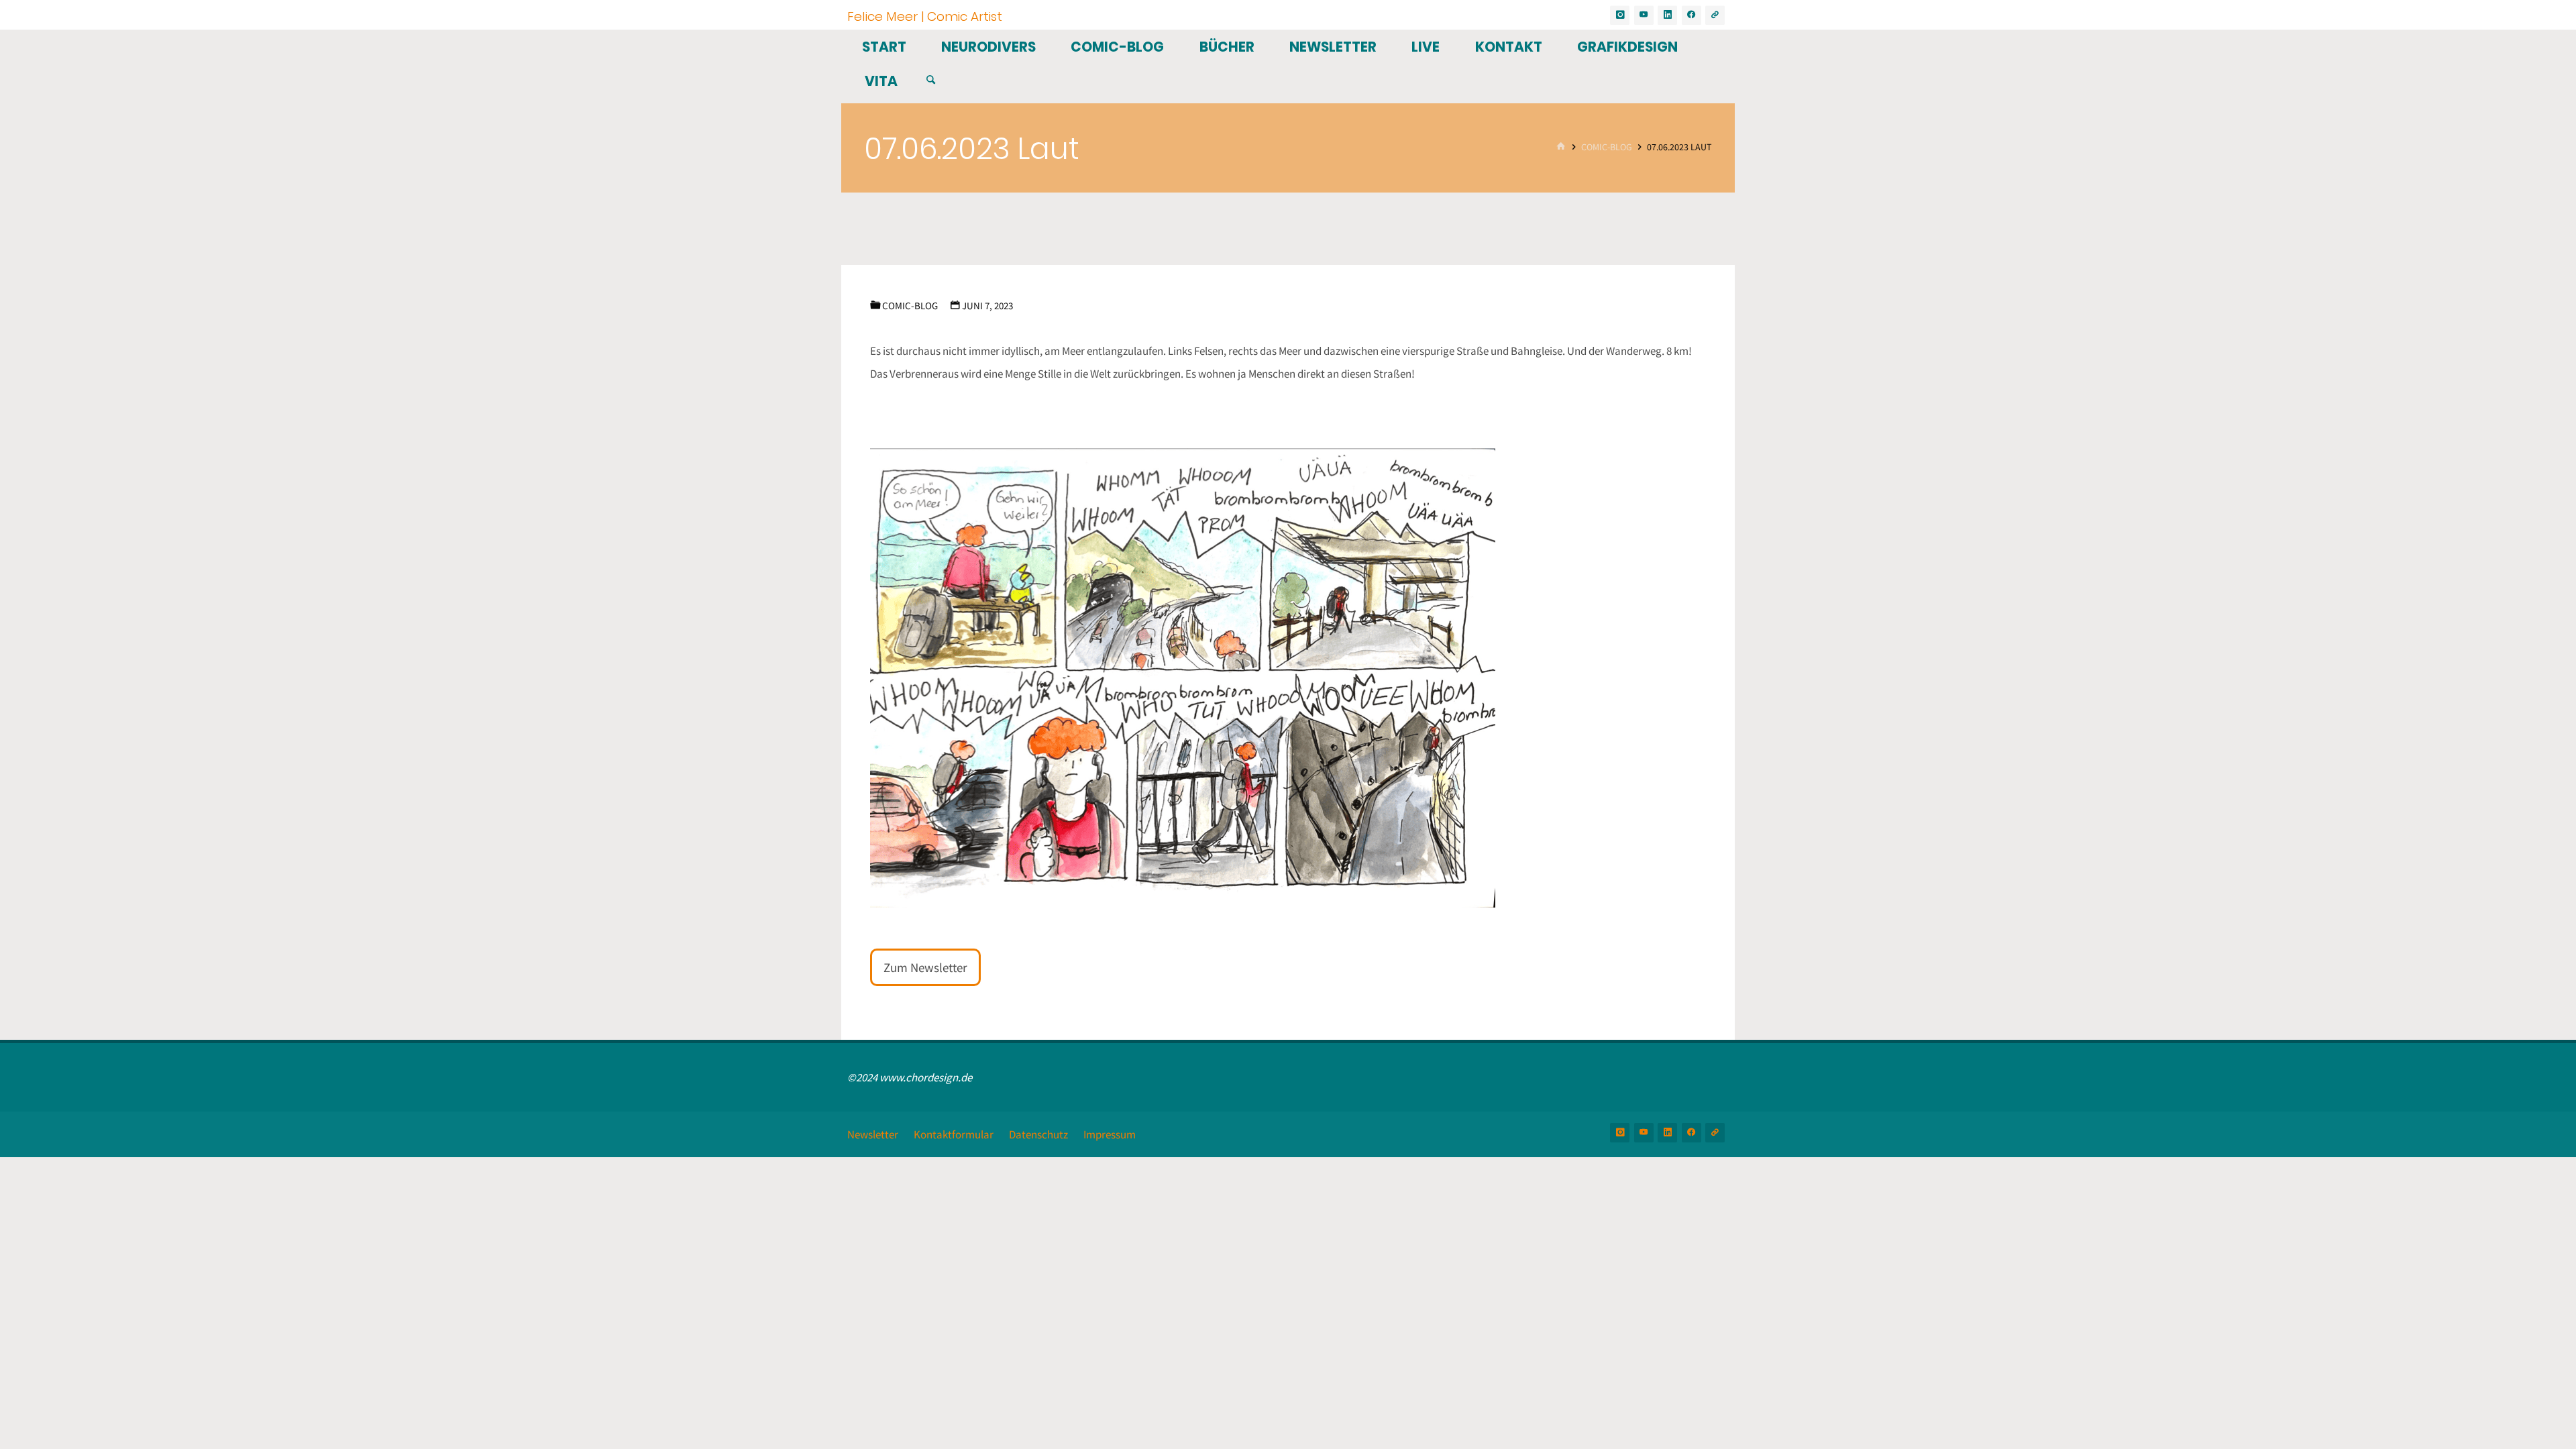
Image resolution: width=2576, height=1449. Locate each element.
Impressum (1110, 1134)
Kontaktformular (954, 1134)
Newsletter (873, 1134)
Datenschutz (1038, 1134)
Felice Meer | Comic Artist (925, 16)
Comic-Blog (1607, 147)
